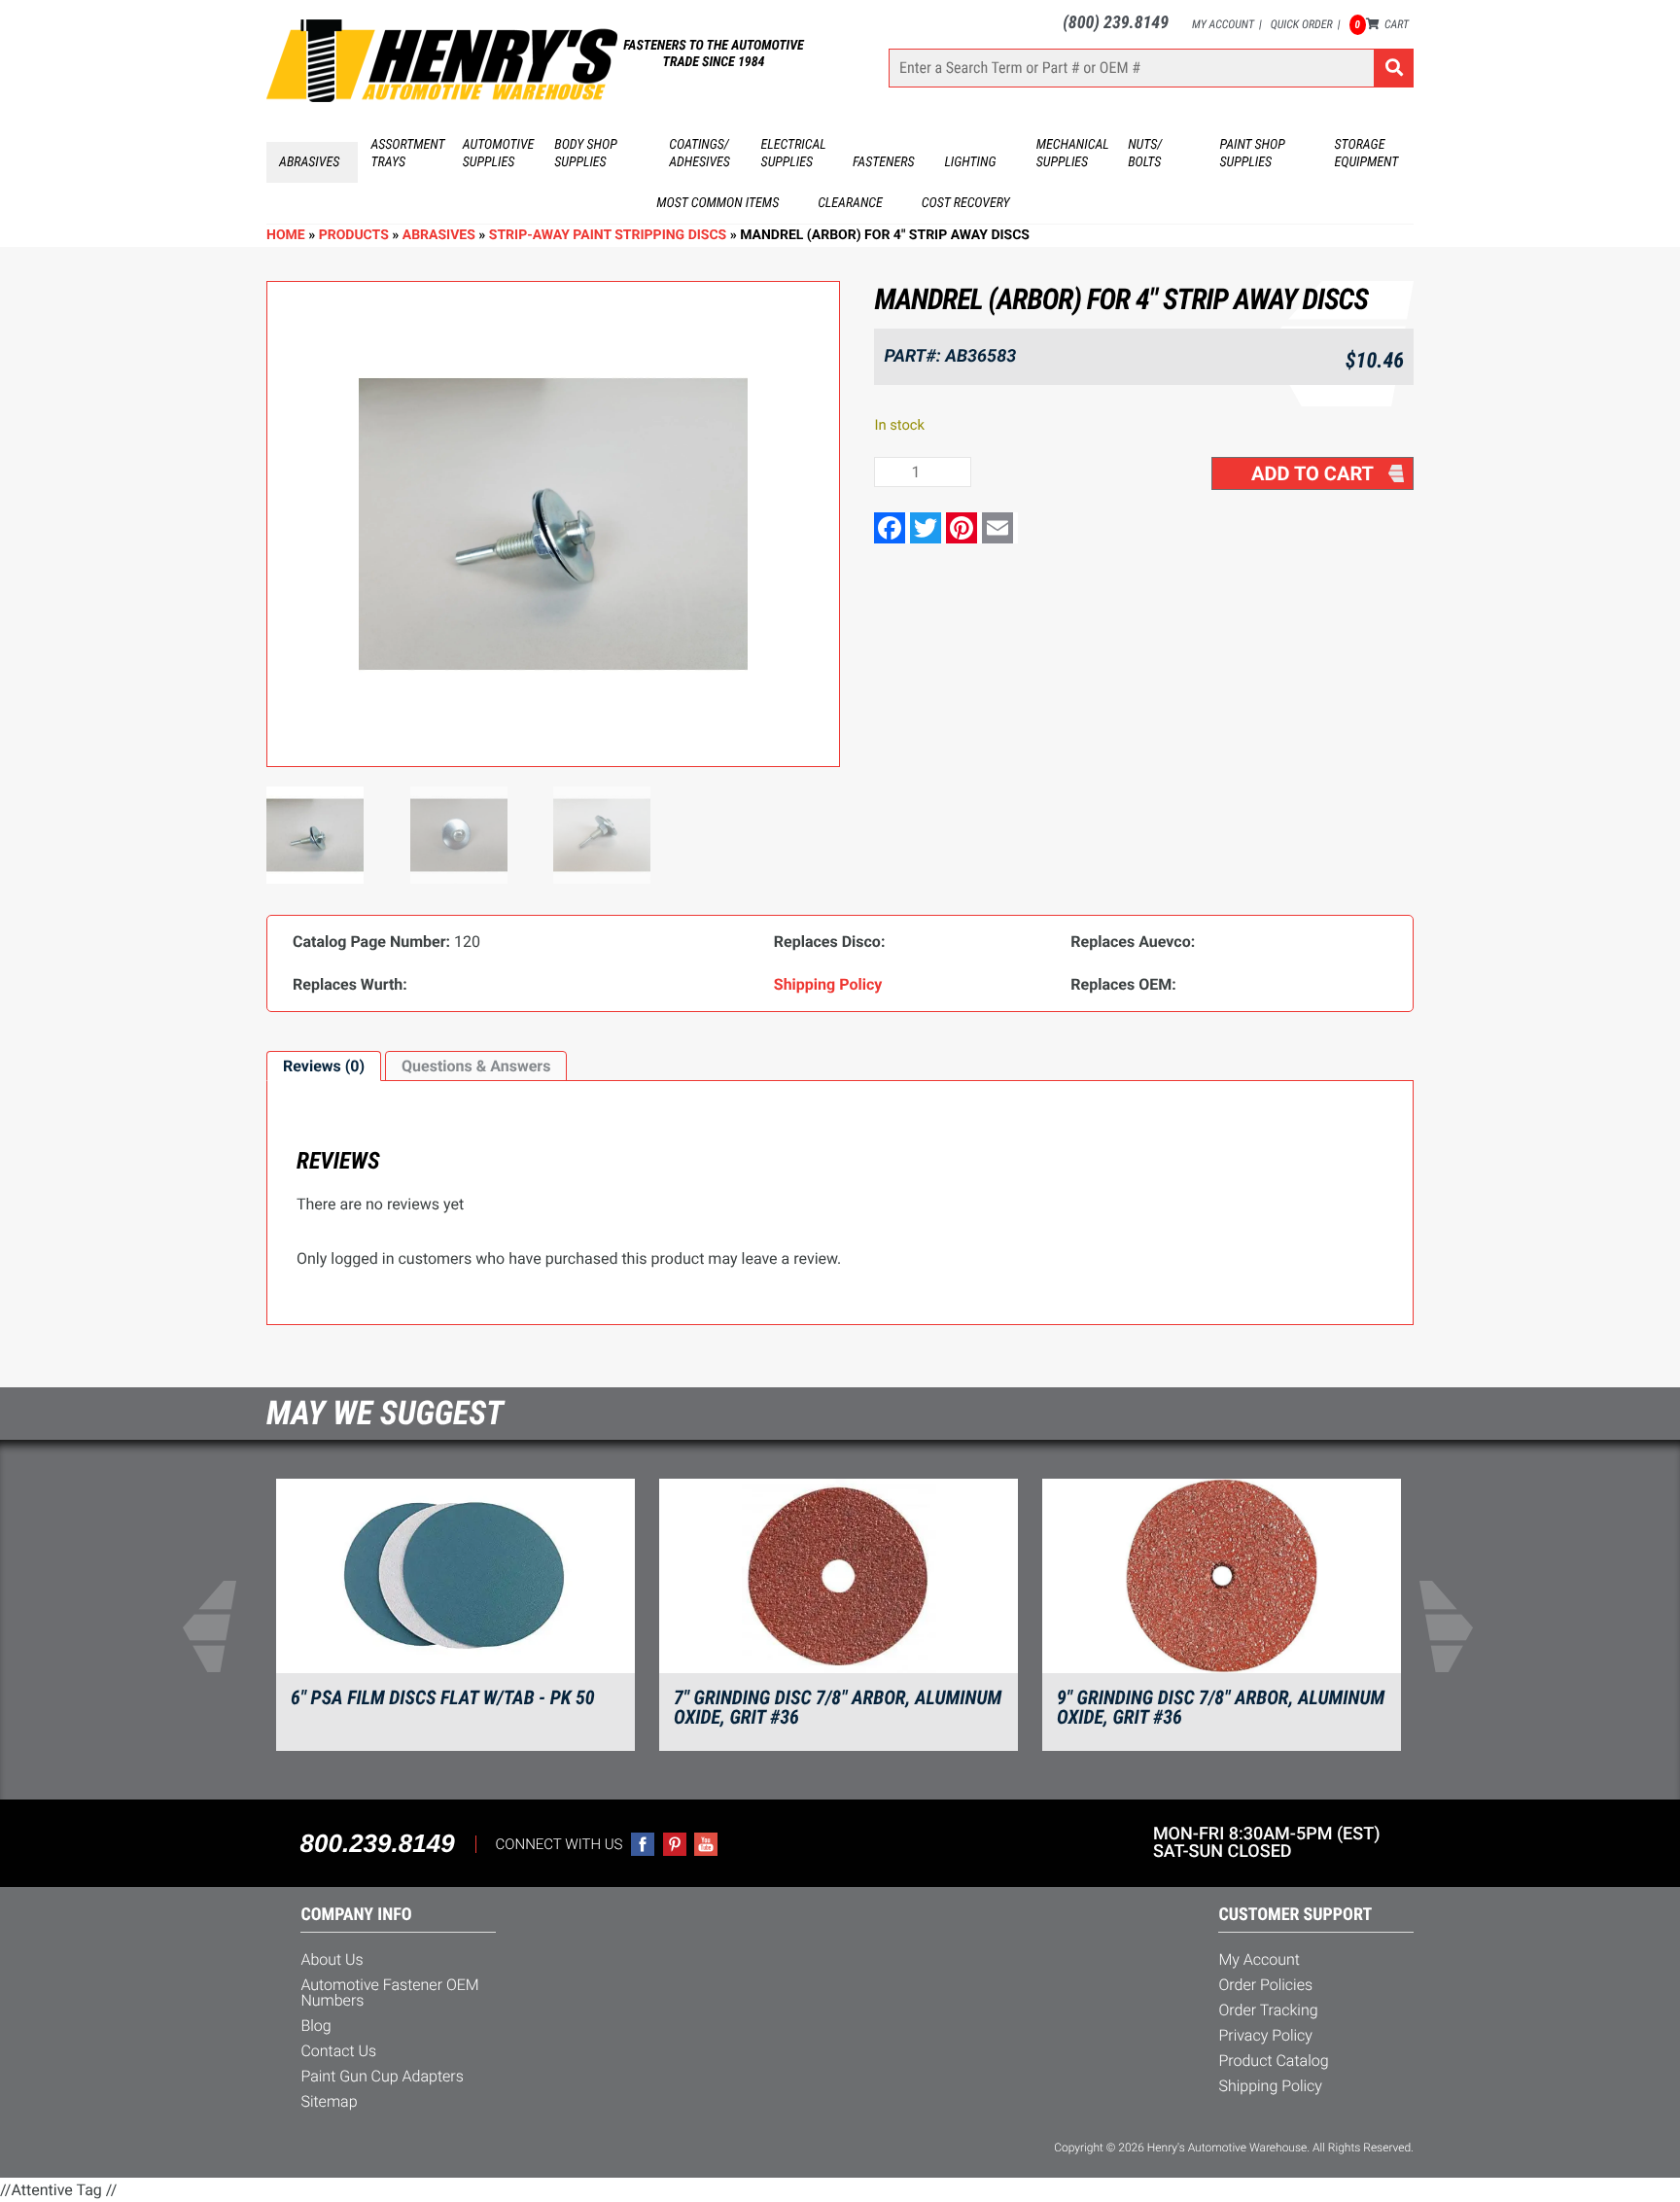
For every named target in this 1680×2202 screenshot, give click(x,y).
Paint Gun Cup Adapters (382, 2076)
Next (1458, 1626)
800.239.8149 (378, 1843)
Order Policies (1265, 1985)
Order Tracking (1268, 2010)
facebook (643, 1844)
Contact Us (338, 2051)
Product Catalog (1273, 2061)
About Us (332, 1959)
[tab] (324, 1066)
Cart (1382, 24)
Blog (315, 2026)
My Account (1223, 24)
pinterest (675, 1844)
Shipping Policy (1270, 2086)
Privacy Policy (1265, 2035)
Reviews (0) (324, 1066)
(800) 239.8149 (1116, 23)
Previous (222, 1626)
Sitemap (329, 2101)
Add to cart (1312, 473)
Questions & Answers (476, 1066)
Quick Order (1302, 24)
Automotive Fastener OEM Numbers (389, 1992)
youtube (706, 1844)
